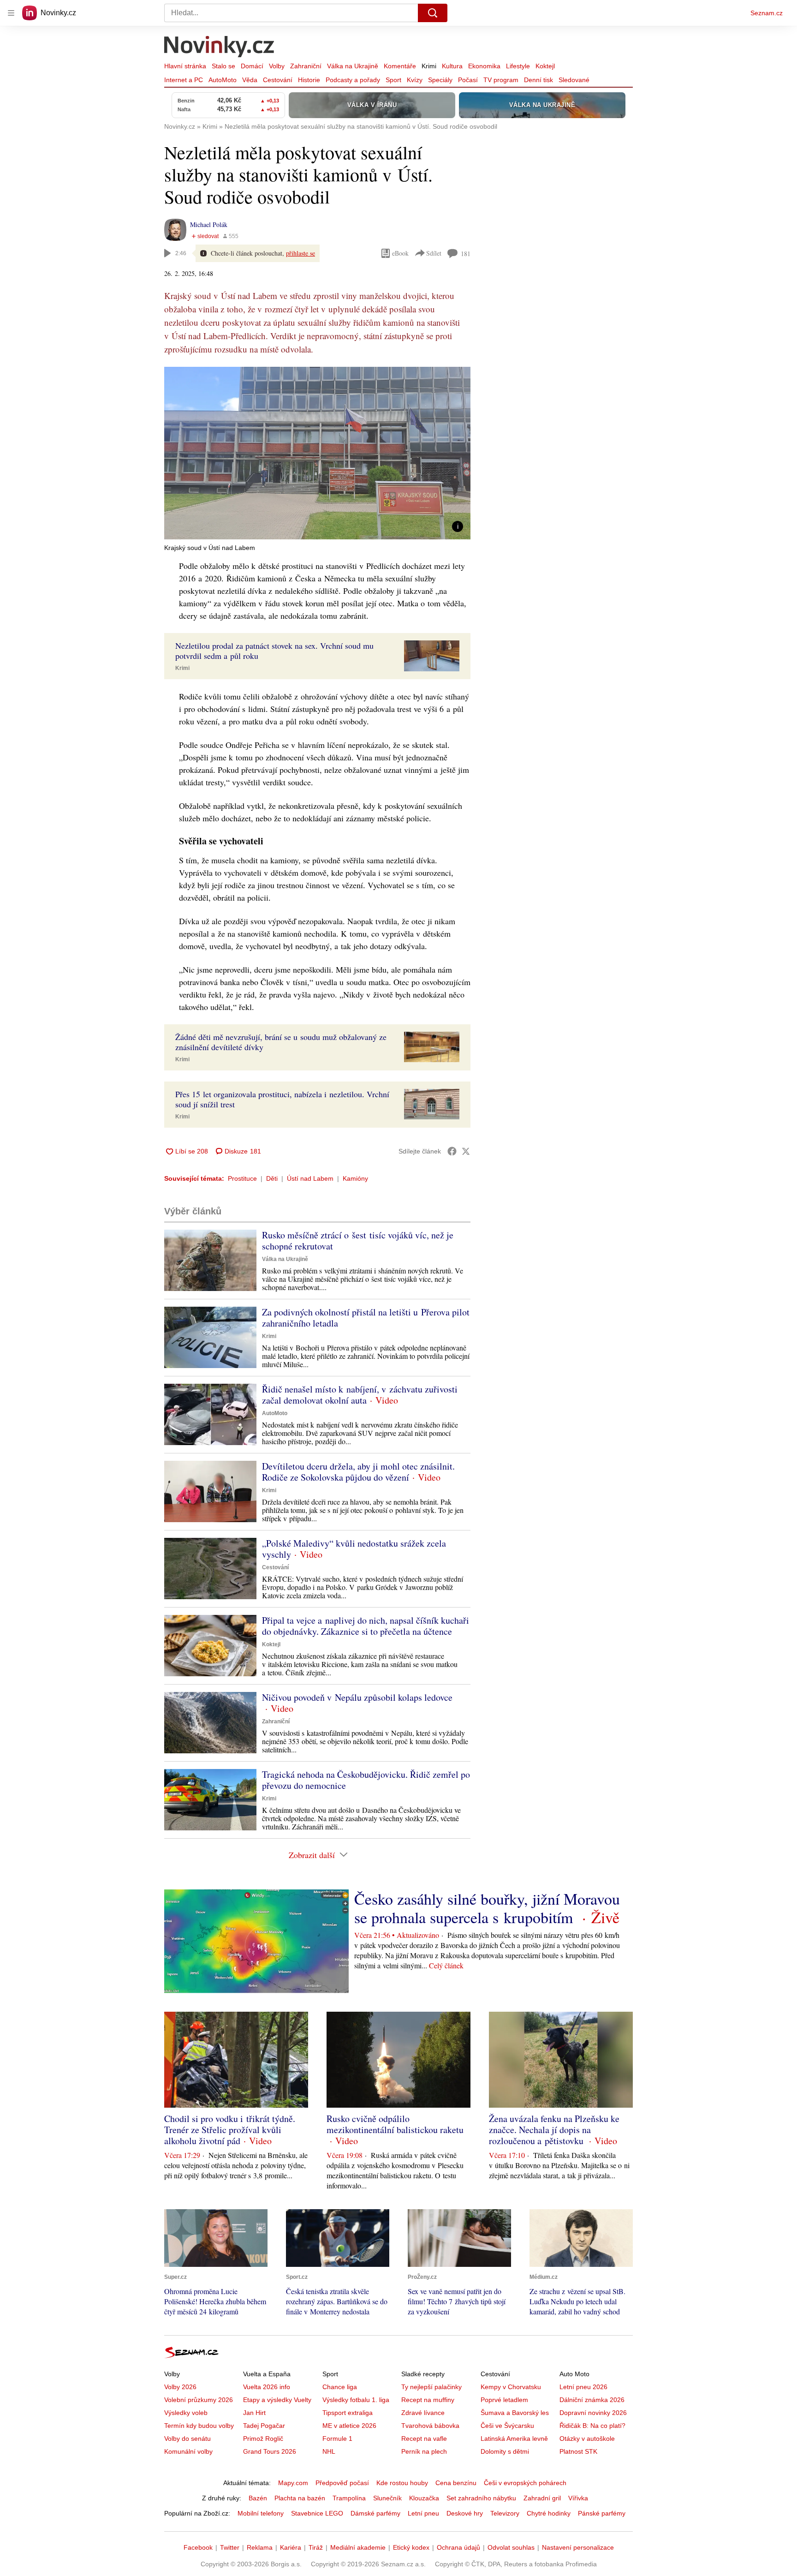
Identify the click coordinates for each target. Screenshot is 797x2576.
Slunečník (387, 2498)
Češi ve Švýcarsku (507, 2426)
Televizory (505, 2513)
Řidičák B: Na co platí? (592, 2426)
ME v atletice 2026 (349, 2426)
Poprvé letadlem (504, 2400)
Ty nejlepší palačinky (431, 2387)
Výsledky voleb (186, 2413)
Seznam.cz (767, 13)
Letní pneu (423, 2513)
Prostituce (242, 1178)
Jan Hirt (254, 2413)
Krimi (429, 66)
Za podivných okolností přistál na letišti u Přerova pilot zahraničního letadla (366, 1318)
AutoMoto (223, 80)
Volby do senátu (187, 2439)
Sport (393, 80)
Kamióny (355, 1178)
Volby (277, 66)
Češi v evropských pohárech (525, 2483)
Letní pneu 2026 (583, 2387)
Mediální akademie (358, 2547)
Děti (272, 1178)
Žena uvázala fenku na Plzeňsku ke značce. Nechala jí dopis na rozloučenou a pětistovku (554, 2130)
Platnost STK (578, 2451)
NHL (329, 2451)
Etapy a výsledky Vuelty (277, 2400)
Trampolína (349, 2498)
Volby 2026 (180, 2387)
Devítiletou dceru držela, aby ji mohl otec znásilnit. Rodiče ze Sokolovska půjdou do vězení (358, 1472)
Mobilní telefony (261, 2513)
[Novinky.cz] (220, 48)
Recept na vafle (424, 2439)
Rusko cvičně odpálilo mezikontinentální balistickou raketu (395, 2124)
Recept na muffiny (428, 2400)
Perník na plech (424, 2451)
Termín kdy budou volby (199, 2426)
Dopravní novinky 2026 (593, 2413)
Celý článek (446, 1965)
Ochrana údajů (458, 2547)
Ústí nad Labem (310, 1178)
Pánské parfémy (602, 2513)
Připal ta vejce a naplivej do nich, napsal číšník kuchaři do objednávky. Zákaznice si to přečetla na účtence (366, 1626)
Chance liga (340, 2387)
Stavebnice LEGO (317, 2513)
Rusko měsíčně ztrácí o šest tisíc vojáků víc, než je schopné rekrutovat (358, 1240)
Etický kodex (411, 2547)
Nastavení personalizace (578, 2547)
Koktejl (545, 66)
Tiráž (316, 2547)
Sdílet (434, 253)
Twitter (230, 2547)
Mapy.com (293, 2483)
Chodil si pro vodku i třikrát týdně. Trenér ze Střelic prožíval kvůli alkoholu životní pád (230, 2130)
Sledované (574, 80)
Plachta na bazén (300, 2498)
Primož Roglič (263, 2439)
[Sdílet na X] (466, 1151)
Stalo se (223, 66)
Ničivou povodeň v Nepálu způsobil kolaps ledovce (357, 1697)
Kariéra (291, 2547)
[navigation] (11, 13)
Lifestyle (518, 66)
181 (466, 254)
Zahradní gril (542, 2498)
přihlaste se (300, 253)
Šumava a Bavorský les (515, 2413)
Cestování (278, 80)
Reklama (260, 2547)
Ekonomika (484, 66)
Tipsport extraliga (348, 2413)
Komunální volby (188, 2451)
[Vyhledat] (433, 13)
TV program (501, 80)
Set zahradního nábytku (481, 2498)
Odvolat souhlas (511, 2547)
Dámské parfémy (375, 2513)
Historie (309, 80)
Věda (250, 80)
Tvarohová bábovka (430, 2426)
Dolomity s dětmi (505, 2451)
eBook (400, 253)
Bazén (258, 2498)
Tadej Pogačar (264, 2426)
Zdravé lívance (423, 2413)
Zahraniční (306, 66)
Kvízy (415, 80)
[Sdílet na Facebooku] (452, 1151)
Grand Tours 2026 (270, 2451)
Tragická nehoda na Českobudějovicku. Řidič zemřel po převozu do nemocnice (366, 1780)
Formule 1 (337, 2439)
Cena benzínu (456, 2483)
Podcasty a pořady (353, 80)
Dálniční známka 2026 (592, 2400)
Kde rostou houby (402, 2483)
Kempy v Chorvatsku (511, 2387)
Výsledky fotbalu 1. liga (356, 2400)
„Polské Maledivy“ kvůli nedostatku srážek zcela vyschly (354, 1549)
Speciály (440, 80)
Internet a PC (184, 80)
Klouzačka (424, 2498)
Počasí (468, 80)
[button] (317, 453)
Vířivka (578, 2498)
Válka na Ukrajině (353, 66)
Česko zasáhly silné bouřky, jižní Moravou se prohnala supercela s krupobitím (487, 1908)
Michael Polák (209, 224)
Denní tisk (538, 80)
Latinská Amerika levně (514, 2439)
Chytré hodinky (549, 2513)
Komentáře (400, 66)
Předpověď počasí (342, 2483)
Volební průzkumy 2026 (199, 2400)
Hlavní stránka (185, 66)
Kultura (452, 66)
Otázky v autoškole (587, 2439)
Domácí (252, 66)
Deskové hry (465, 2513)
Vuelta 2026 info (267, 2387)
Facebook (198, 2547)
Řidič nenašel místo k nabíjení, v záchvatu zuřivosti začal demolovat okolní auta (360, 1395)
